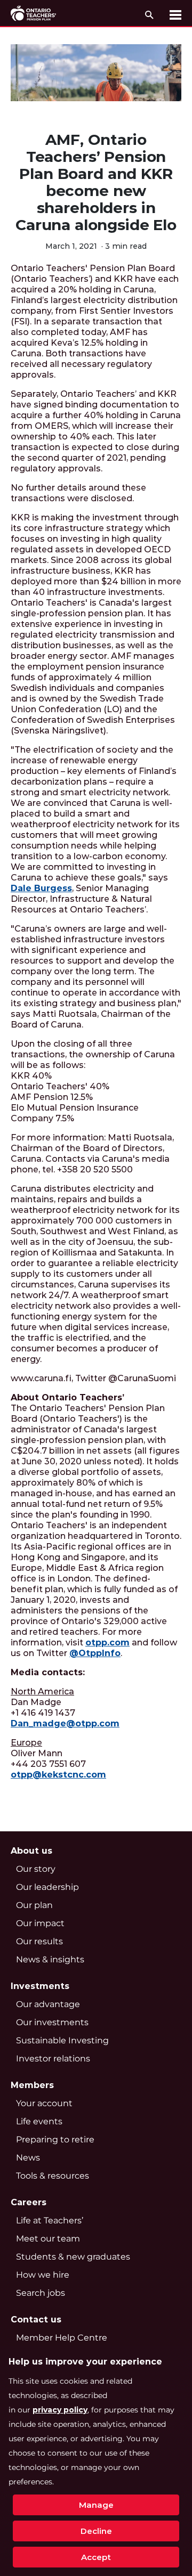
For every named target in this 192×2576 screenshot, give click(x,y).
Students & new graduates (73, 2257)
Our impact (40, 1923)
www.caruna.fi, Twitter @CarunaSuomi (93, 1378)
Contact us (36, 2320)
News (28, 2158)
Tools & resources (53, 2176)
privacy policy (60, 2410)
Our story (36, 1869)
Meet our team (48, 2239)
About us (31, 1851)
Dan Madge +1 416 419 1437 (65, 1707)
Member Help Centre (62, 2338)
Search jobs (41, 2293)
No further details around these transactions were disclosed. (78, 493)
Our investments (52, 2022)
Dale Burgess (41, 888)
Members (32, 2085)
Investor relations (53, 2059)
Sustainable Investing (62, 2040)
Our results (39, 1941)
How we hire (43, 2275)
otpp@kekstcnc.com (58, 1775)
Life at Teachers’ (50, 2220)
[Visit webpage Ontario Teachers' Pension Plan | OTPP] (33, 13)
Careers (29, 2202)
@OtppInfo (95, 1653)
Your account (44, 2103)
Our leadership (47, 1887)
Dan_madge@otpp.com (65, 1723)
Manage (96, 2505)
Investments (40, 1986)
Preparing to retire (55, 2139)
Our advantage (48, 2004)
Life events (39, 2121)
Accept (96, 2557)
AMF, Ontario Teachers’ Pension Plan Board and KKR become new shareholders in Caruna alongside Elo (96, 182)
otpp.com (107, 1642)
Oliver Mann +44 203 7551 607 (58, 1759)
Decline (96, 2531)
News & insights (50, 1959)
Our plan (34, 1905)
